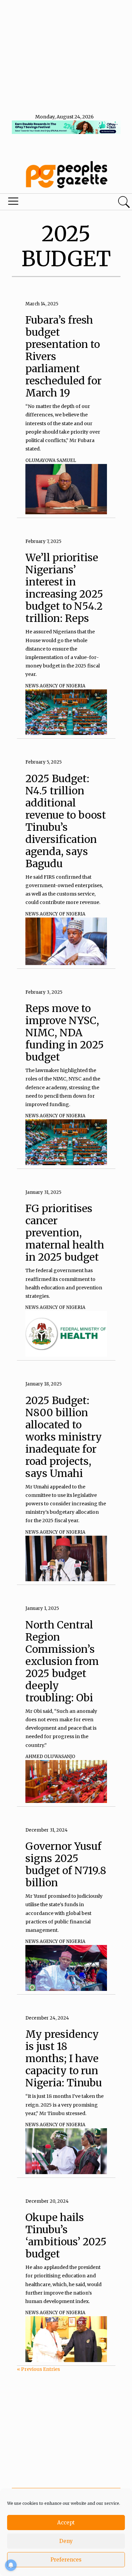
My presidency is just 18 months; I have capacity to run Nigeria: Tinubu (64, 2058)
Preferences (66, 2560)
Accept (66, 2523)
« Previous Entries (38, 2369)
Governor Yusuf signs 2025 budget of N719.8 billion (66, 1864)
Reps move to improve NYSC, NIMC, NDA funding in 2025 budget (65, 1033)
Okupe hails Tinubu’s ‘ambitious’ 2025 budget (66, 2236)
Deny (66, 2541)
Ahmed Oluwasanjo (50, 1757)
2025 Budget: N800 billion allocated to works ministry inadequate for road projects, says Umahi (64, 1437)
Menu (45, 203)
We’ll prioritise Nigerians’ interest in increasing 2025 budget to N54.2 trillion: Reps (64, 588)
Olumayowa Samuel (51, 460)
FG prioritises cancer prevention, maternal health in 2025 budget (65, 1233)
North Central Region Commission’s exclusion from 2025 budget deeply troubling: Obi (62, 1661)
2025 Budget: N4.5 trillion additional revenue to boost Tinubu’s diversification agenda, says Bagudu (66, 821)
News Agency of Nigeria (55, 686)
